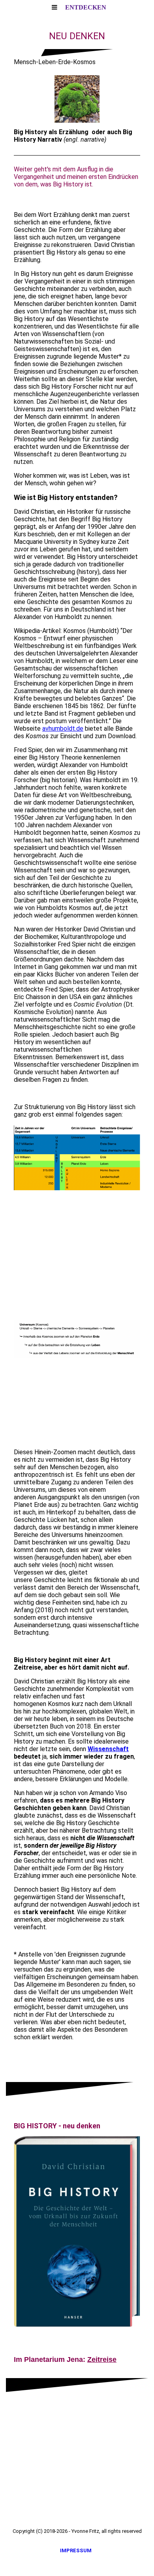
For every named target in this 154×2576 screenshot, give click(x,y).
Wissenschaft (108, 1749)
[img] (77, 99)
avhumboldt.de (63, 729)
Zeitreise (102, 2359)
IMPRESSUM (77, 2550)
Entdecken (86, 7)
